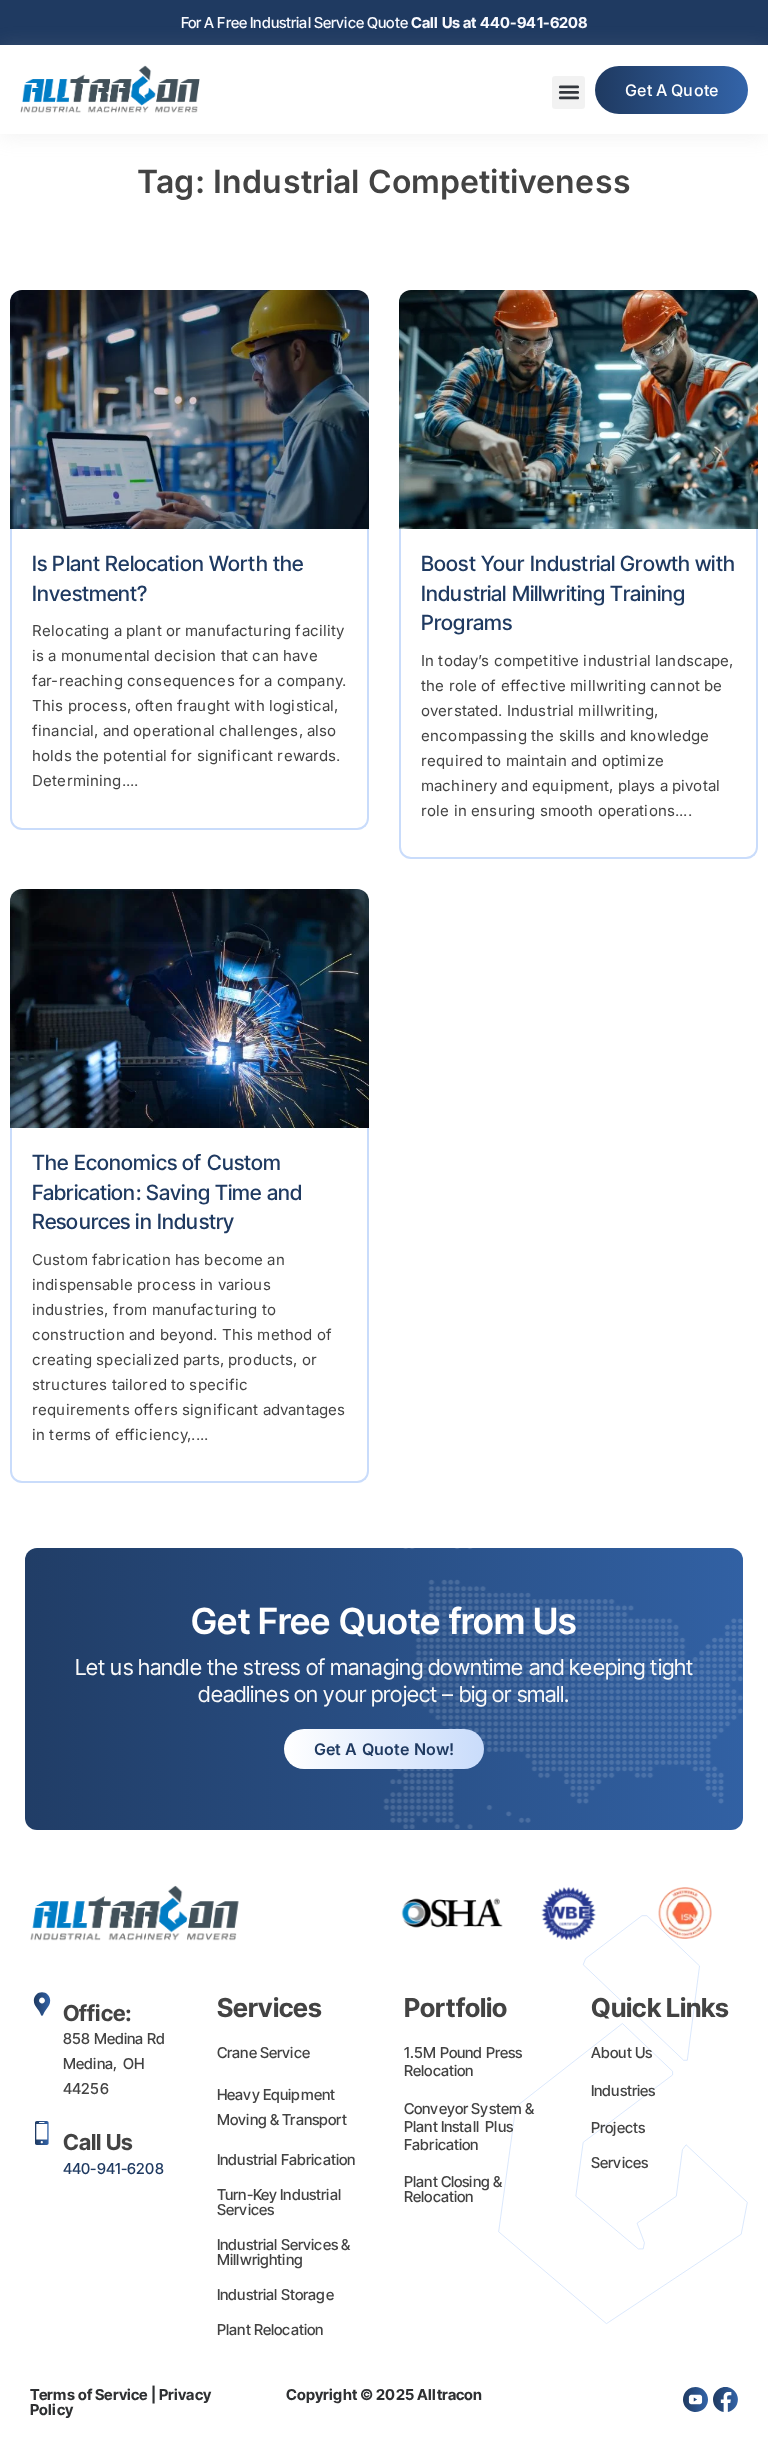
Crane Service (263, 2052)
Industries (623, 2090)
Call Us (98, 2142)
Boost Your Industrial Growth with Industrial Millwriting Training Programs (578, 593)
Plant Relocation (270, 2329)
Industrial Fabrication (286, 2159)
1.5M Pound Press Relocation (463, 2061)
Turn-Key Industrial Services (279, 2202)
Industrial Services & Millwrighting (283, 2252)
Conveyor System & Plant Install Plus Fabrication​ (469, 2126)
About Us (621, 2052)
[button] (568, 92)
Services (619, 2162)
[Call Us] (42, 2133)
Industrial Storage (275, 2294)
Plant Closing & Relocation (453, 2189)
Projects (618, 2127)
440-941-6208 (113, 2168)
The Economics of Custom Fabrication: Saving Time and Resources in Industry (167, 1192)
